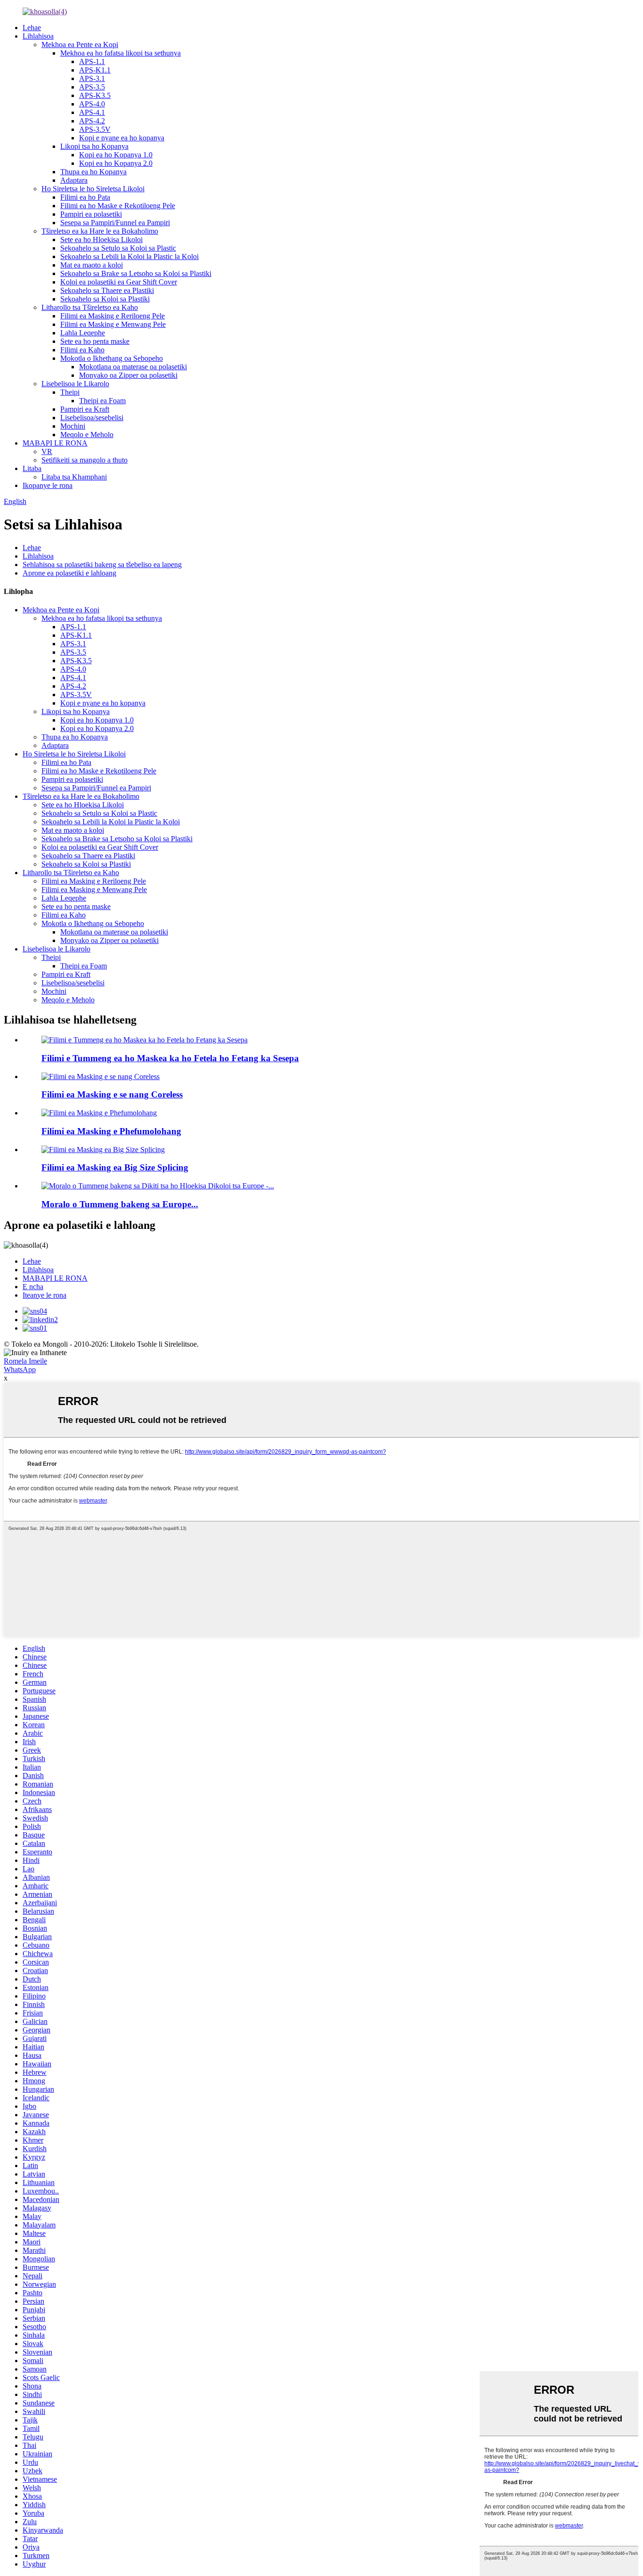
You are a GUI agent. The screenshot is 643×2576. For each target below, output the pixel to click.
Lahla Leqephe (83, 333)
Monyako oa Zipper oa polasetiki (128, 375)
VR (47, 451)
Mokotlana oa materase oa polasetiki (133, 367)
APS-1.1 (92, 61)
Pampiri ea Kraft (85, 409)
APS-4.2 (92, 121)
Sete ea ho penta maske (95, 341)
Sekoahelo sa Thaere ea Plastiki (107, 290)
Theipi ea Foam (102, 401)
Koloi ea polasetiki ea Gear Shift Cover (119, 282)
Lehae (32, 28)
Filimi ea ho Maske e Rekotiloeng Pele (118, 206)
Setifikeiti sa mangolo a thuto (84, 460)
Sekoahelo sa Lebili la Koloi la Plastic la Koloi (129, 256)
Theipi (70, 392)
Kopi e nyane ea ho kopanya (122, 138)
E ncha (33, 1287)
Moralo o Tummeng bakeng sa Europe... (120, 1204)
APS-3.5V (95, 129)
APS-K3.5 (95, 95)
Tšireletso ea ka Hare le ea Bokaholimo (100, 231)
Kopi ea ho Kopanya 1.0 (116, 155)
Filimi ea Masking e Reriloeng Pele (113, 316)
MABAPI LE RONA (55, 443)
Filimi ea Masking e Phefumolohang (111, 1131)
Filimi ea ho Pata (85, 197)
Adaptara (74, 180)
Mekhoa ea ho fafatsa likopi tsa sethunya (121, 53)
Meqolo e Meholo (87, 435)
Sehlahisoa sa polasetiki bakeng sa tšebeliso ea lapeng (102, 565)
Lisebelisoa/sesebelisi (92, 418)
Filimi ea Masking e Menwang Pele (113, 324)
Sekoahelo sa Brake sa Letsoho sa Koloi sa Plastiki (136, 273)
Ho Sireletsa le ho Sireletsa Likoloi (93, 189)
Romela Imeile (25, 1361)
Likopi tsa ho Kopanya (94, 146)
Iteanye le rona (44, 1295)
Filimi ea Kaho (82, 350)
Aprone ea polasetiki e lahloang (69, 573)
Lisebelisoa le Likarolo (75, 384)
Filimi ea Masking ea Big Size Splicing (115, 1167)
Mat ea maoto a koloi (92, 265)
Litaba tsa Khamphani (74, 477)
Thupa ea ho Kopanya (93, 172)
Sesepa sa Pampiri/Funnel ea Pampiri (115, 223)
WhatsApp (20, 1369)
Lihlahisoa (38, 36)
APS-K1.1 (95, 70)
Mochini (73, 426)
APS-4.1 (92, 112)
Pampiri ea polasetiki (91, 214)
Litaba (32, 468)
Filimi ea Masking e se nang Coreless (112, 1094)
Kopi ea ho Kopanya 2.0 (116, 163)
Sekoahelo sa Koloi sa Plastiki (105, 299)
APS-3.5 (92, 87)
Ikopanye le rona (48, 485)
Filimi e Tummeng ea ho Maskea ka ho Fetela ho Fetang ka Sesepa (170, 1058)
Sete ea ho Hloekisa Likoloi (101, 240)
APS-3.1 (92, 78)
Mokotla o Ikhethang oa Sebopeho (112, 358)
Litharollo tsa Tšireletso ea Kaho (90, 307)
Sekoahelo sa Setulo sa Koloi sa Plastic (118, 248)
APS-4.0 (92, 104)
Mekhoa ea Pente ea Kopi (80, 45)
